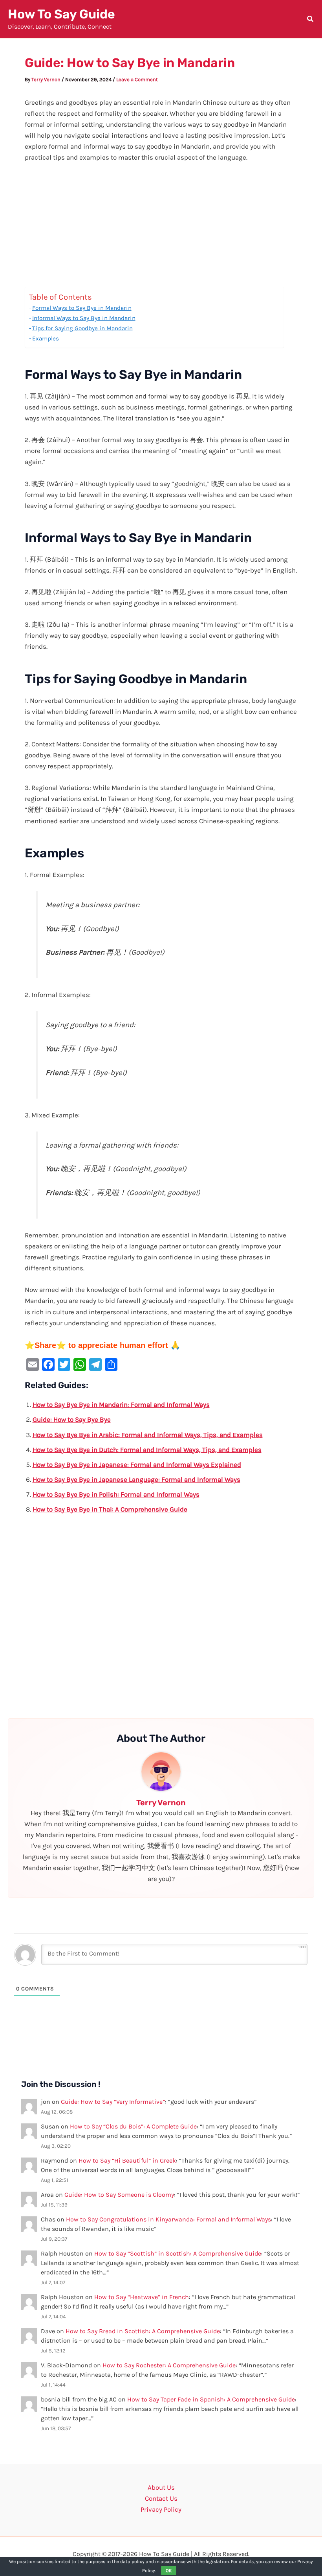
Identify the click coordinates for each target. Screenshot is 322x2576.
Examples (46, 338)
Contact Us (161, 2498)
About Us (161, 2487)
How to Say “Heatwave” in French (142, 2297)
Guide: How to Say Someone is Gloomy (119, 2195)
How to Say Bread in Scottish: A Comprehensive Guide (143, 2331)
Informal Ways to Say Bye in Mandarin (84, 318)
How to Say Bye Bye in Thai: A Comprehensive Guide (110, 1509)
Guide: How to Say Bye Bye (72, 1419)
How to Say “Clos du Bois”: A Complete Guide (133, 2126)
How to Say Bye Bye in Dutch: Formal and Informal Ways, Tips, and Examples (147, 1450)
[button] (311, 20)
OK (169, 2571)
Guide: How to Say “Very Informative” (113, 2102)
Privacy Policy (161, 2509)
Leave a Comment (137, 79)
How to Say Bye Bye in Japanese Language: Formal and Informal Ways (136, 1479)
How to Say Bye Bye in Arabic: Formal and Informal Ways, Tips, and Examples (148, 1435)
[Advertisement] (161, 229)
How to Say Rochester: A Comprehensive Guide (169, 2365)
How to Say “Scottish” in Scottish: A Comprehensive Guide (178, 2253)
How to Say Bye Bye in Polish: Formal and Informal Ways (116, 1494)
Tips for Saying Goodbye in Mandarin (82, 328)
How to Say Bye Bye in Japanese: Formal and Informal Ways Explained (137, 1464)
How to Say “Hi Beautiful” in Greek (127, 2160)
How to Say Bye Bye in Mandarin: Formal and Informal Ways (121, 1404)
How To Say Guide (61, 14)
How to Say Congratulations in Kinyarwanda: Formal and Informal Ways (168, 2219)
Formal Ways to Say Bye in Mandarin (82, 308)
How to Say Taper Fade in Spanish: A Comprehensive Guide (211, 2399)
